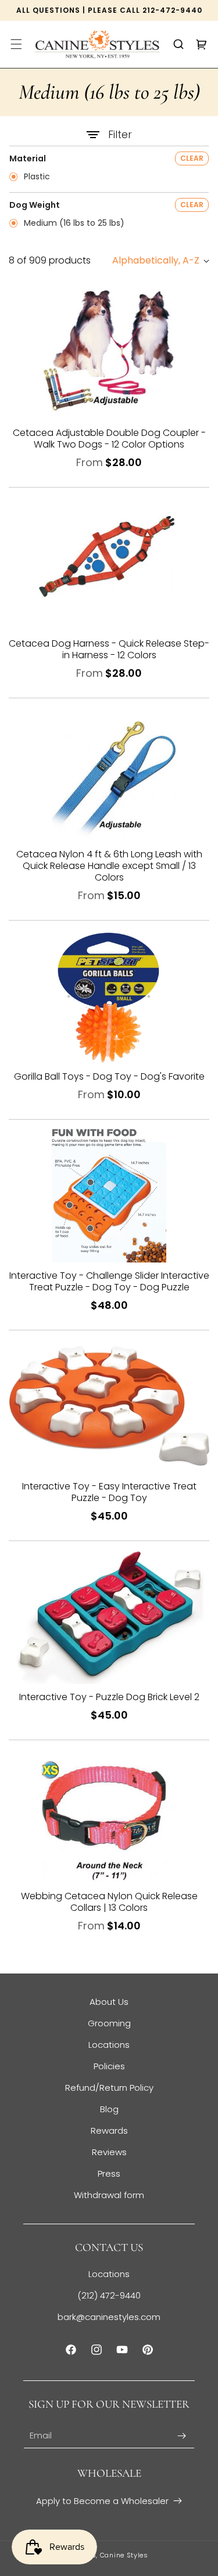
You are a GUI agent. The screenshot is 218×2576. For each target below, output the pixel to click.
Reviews (109, 2152)
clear (192, 158)
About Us (109, 2002)
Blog (109, 2109)
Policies (109, 2066)
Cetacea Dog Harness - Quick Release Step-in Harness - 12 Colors (109, 650)
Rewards (109, 2131)
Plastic (36, 177)
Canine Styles (124, 2555)
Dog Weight (35, 205)
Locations (109, 2045)
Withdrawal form (109, 2195)
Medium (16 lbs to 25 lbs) (73, 223)
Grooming (109, 2023)
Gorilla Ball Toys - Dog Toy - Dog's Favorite (109, 1077)
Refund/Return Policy (109, 2088)
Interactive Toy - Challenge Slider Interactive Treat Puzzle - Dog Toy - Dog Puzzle (109, 1282)
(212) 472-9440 (109, 2295)
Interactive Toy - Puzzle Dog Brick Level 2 (109, 1697)
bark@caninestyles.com (109, 2317)
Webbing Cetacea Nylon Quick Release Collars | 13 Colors (109, 1902)
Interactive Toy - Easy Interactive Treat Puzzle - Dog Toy (109, 1492)
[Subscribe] (181, 2436)
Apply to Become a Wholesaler (102, 2501)
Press (109, 2173)
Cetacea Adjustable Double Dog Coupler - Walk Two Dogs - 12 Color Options (109, 439)
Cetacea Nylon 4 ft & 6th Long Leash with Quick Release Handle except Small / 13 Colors (109, 866)
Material (28, 158)
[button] (16, 44)
